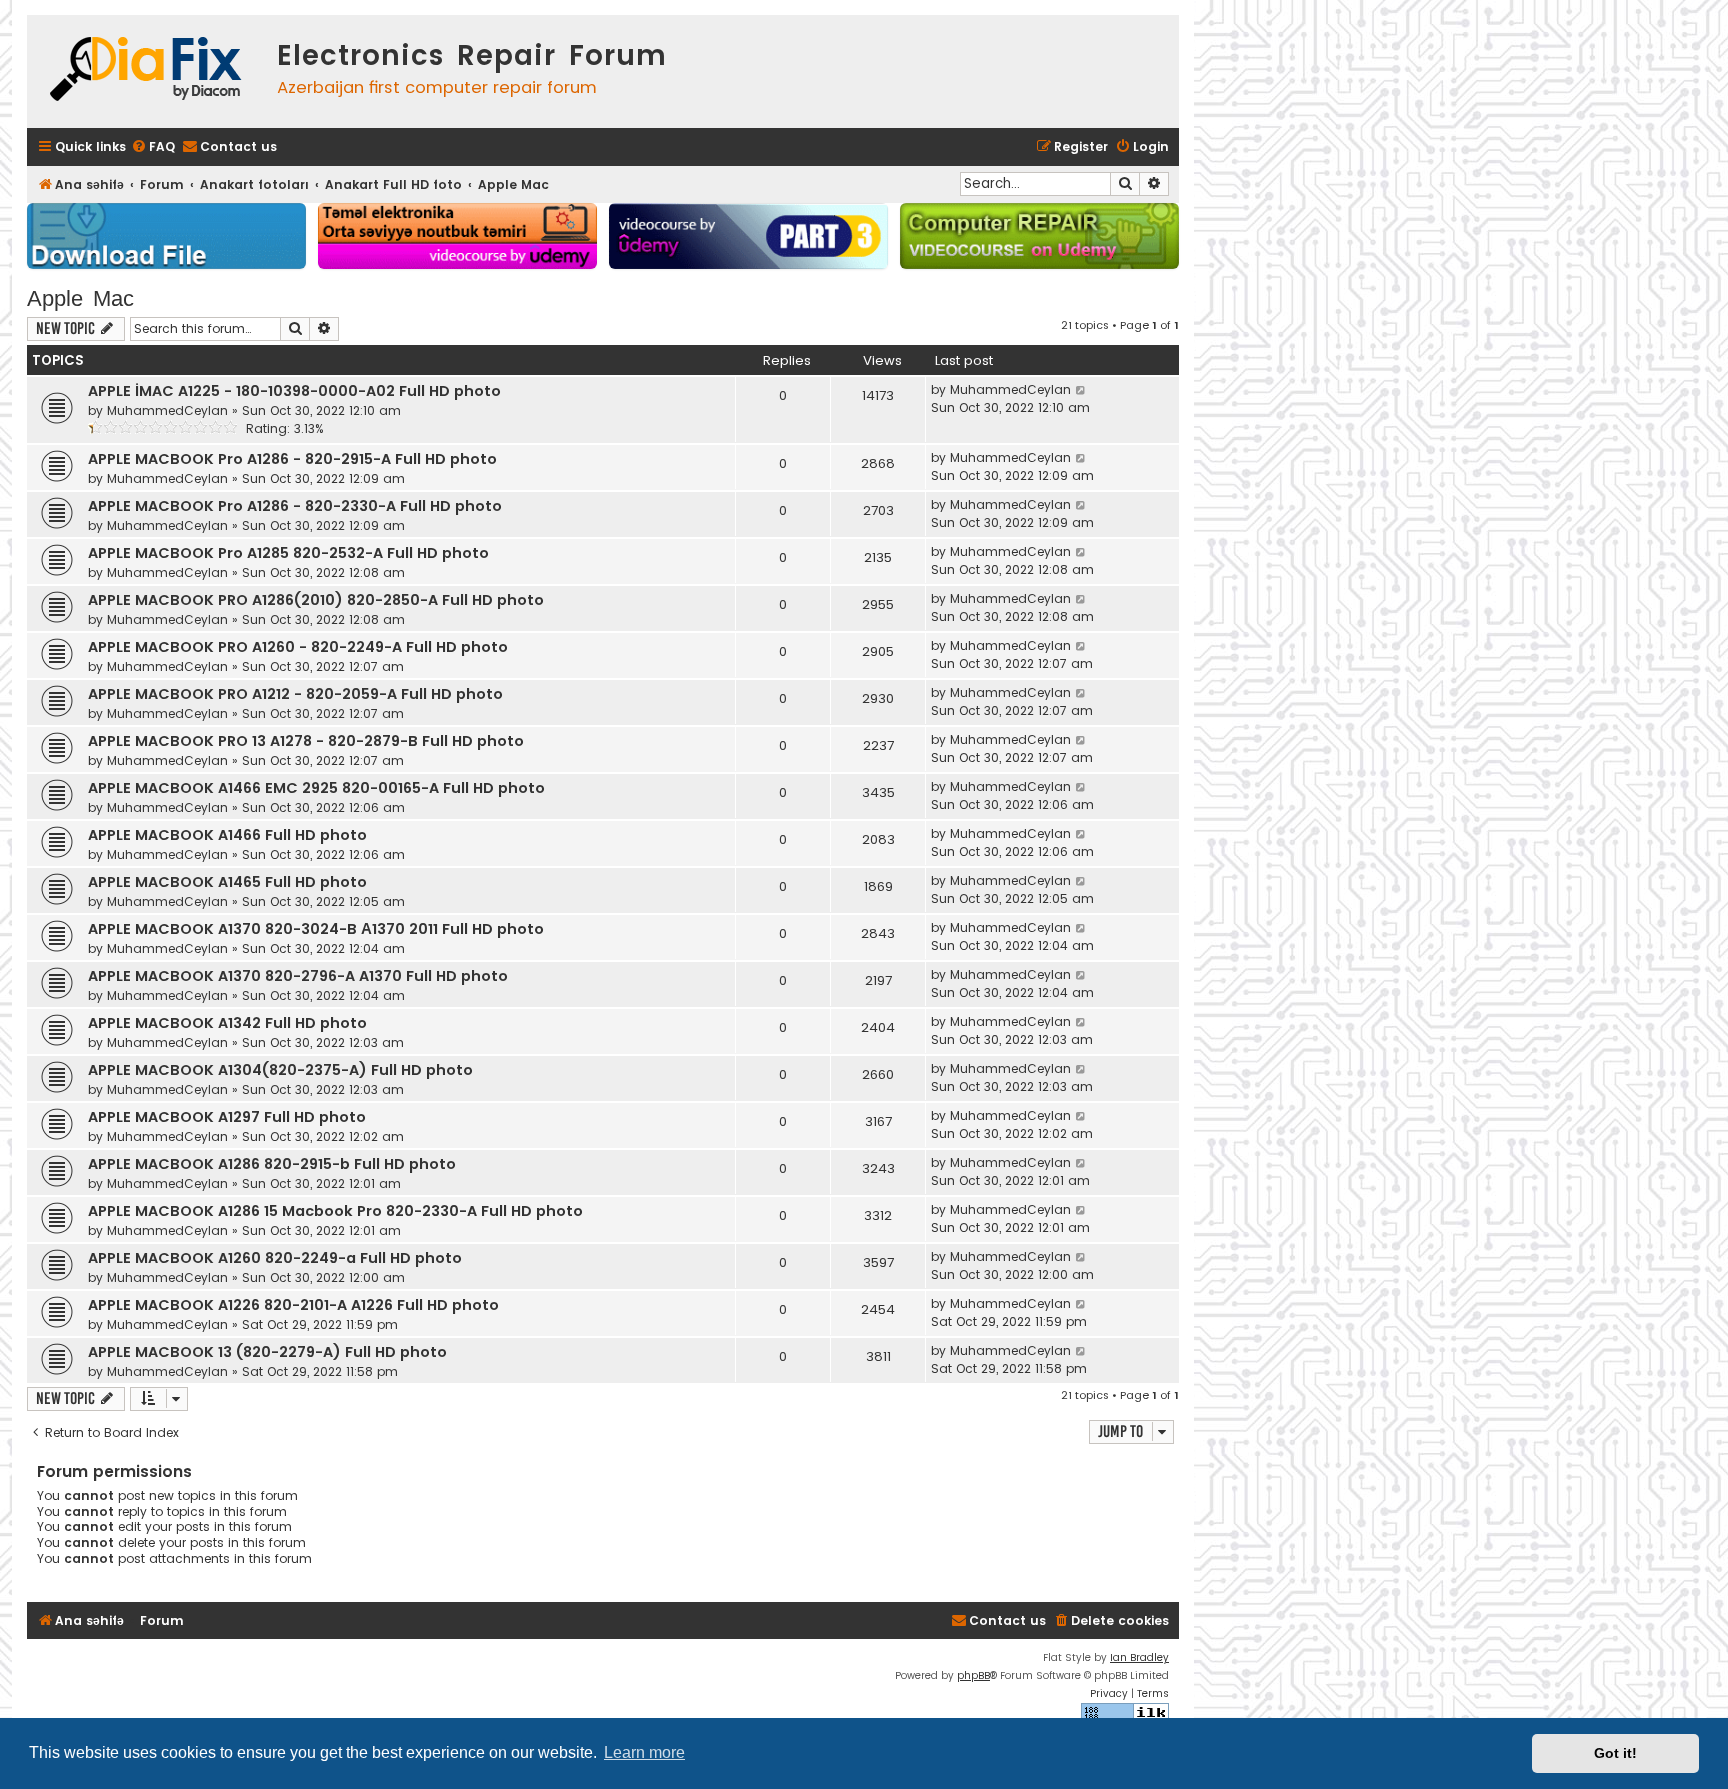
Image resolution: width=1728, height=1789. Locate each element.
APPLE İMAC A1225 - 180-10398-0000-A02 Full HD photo (294, 391)
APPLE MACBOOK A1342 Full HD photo (227, 1023)
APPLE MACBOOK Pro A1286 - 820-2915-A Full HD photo (292, 459)
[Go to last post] (1081, 390)
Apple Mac (80, 298)
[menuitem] (153, 147)
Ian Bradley (1139, 1657)
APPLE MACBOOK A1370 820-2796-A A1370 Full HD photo (298, 976)
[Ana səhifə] (147, 71)
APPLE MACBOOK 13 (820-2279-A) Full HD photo (267, 1352)
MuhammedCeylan (167, 410)
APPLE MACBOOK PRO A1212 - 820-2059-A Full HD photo (295, 694)
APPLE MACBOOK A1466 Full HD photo (227, 835)
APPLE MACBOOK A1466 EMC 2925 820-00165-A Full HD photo (316, 788)
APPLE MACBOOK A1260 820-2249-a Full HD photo (275, 1258)
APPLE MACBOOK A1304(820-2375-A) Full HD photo (280, 1070)
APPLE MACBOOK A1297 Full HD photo (227, 1117)
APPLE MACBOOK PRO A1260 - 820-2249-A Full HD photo (298, 647)
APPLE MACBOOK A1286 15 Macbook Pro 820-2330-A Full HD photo (335, 1211)
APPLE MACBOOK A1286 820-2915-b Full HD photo (272, 1164)
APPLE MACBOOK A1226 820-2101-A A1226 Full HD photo (293, 1305)
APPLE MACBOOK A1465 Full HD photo (227, 882)
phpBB (973, 1675)
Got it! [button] (1615, 1753)
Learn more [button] (644, 1752)
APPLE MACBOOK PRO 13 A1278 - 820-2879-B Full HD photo (306, 741)
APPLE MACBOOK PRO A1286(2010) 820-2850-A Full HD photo (316, 600)
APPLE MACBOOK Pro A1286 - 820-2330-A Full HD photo (295, 506)
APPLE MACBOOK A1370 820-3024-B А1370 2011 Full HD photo (316, 929)
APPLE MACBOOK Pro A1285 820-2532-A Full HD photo (288, 553)
